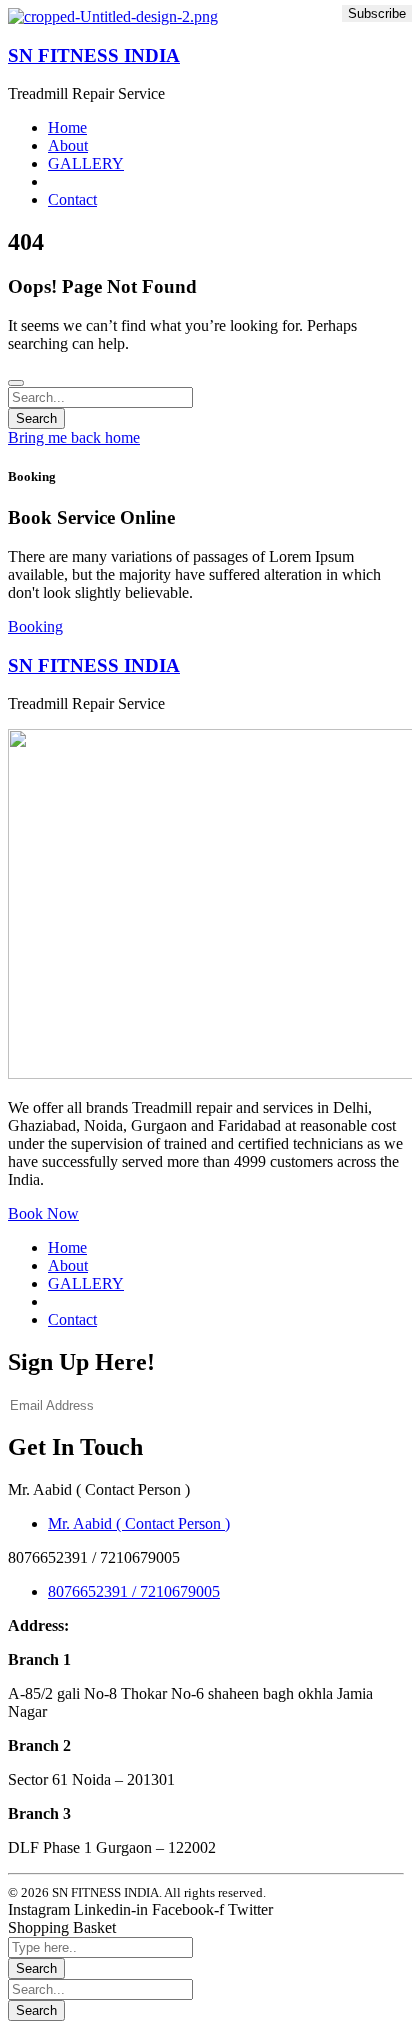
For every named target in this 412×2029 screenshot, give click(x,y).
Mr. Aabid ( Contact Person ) (139, 1523)
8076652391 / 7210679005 (134, 1591)
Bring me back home (74, 437)
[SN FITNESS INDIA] (113, 16)
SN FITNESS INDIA (94, 55)
